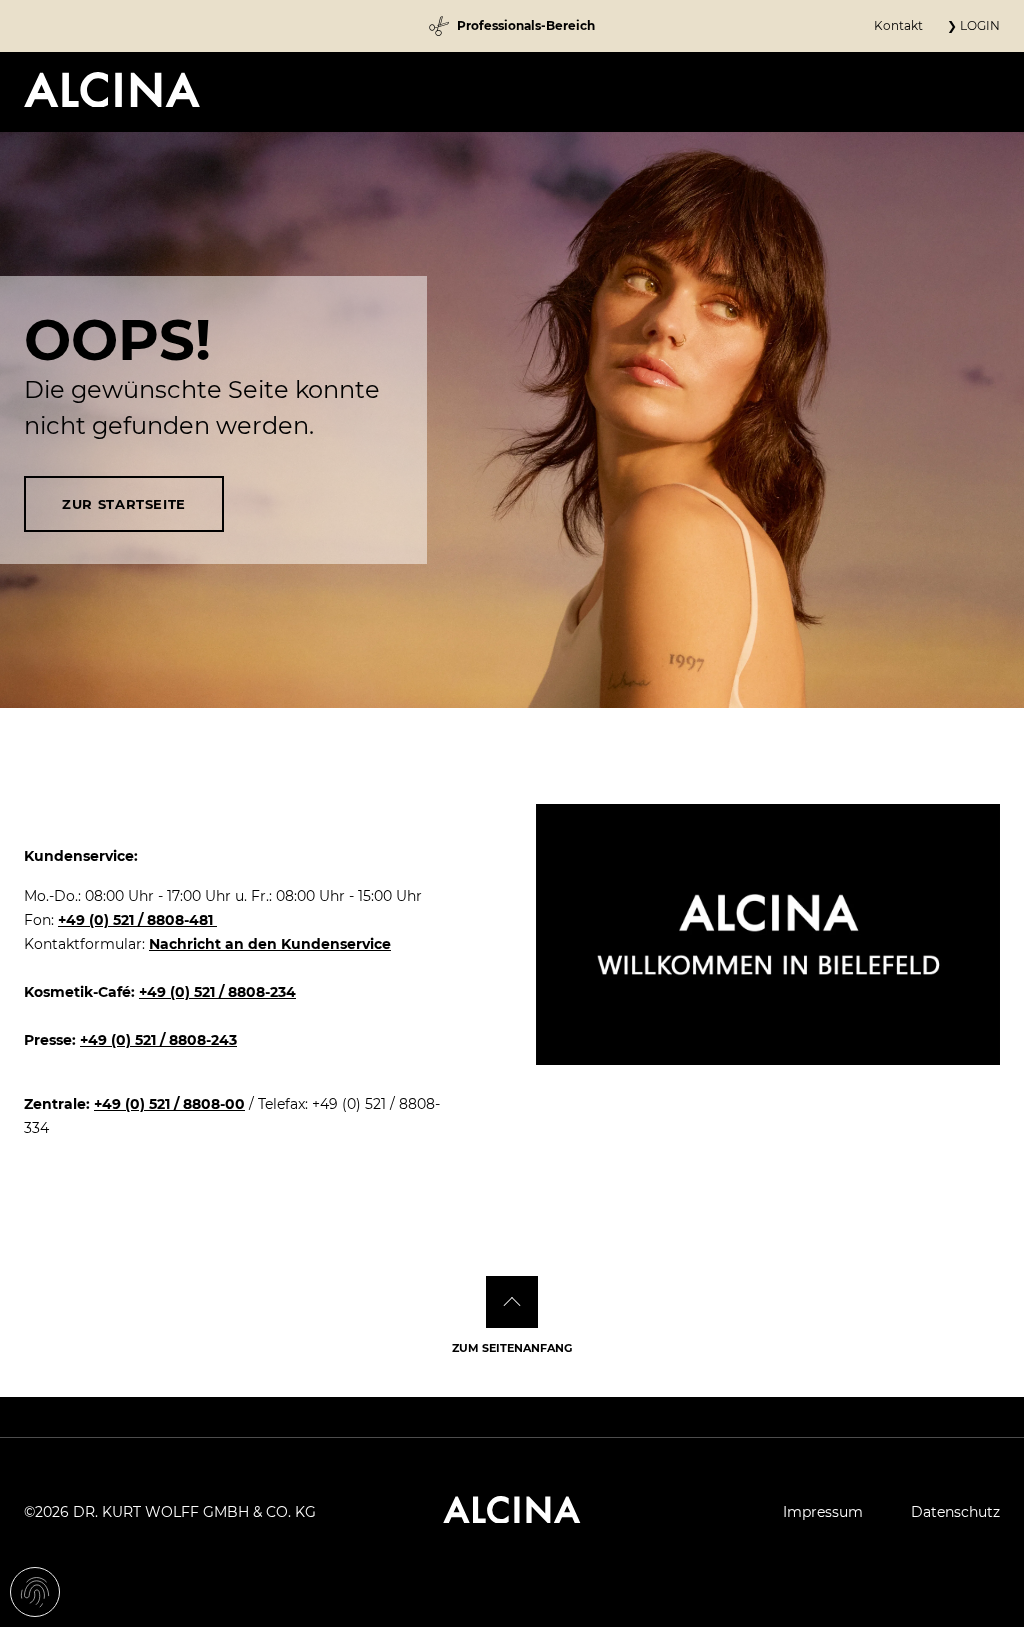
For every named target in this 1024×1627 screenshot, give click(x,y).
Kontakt (898, 25)
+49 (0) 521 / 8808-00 (169, 1104)
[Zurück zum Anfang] (512, 1302)
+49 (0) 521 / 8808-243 (158, 1040)
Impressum (823, 1512)
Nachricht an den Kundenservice (270, 944)
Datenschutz (955, 1512)
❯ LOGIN (973, 25)
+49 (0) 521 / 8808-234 (217, 992)
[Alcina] (112, 90)
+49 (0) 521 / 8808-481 (137, 920)
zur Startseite (124, 504)
